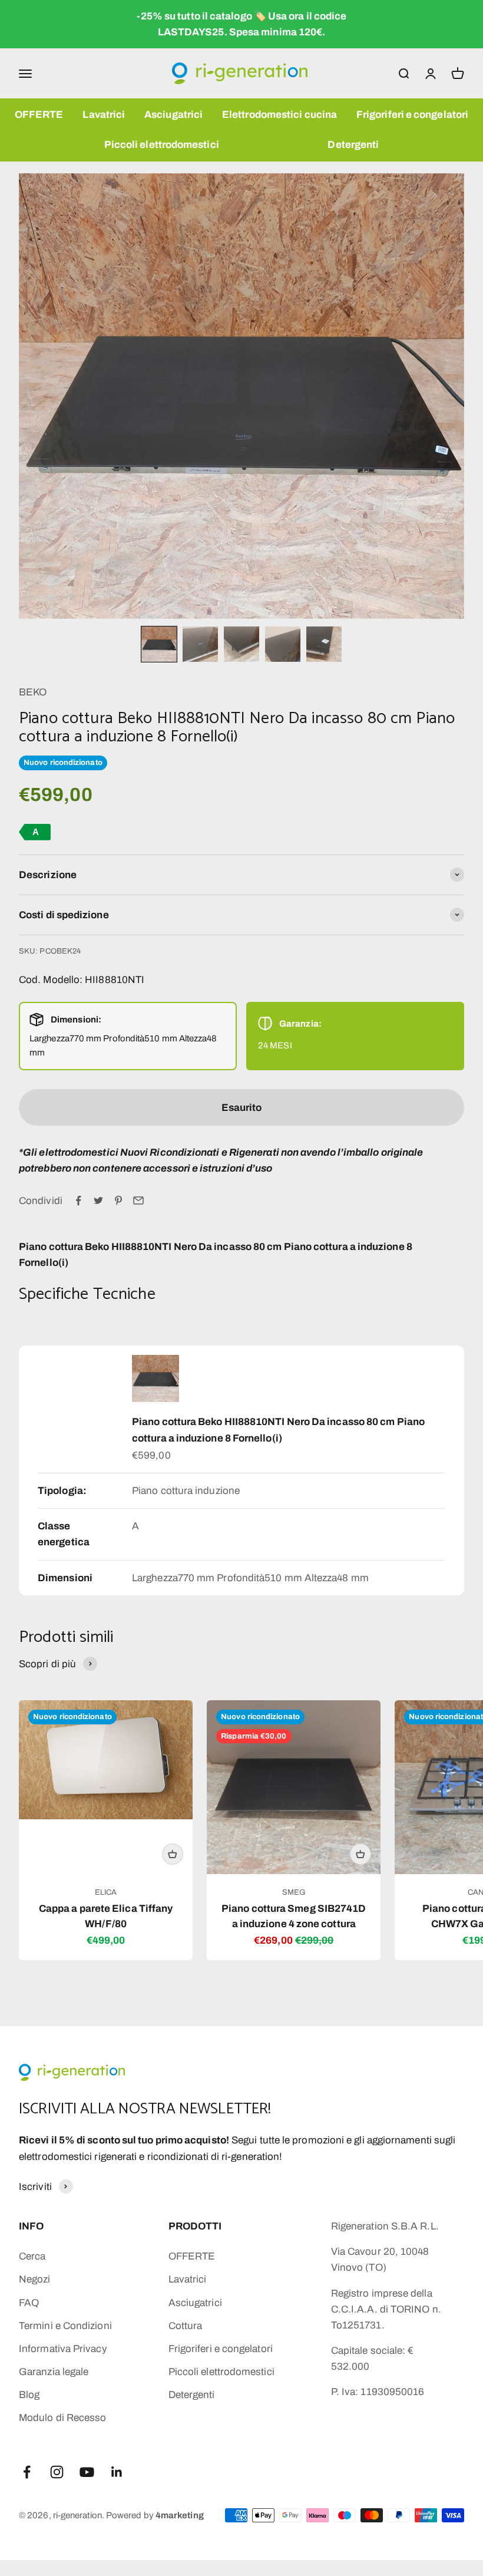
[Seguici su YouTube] (87, 2472)
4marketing (180, 2515)
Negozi (35, 2279)
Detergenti (353, 145)
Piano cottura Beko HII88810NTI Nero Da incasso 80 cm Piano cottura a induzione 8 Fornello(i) (278, 1430)
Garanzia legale (54, 2372)
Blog (29, 2395)
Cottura (186, 2326)
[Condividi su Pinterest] (118, 1200)
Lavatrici (104, 115)
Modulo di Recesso (62, 2418)
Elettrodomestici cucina (279, 115)
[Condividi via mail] (138, 1200)
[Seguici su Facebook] (27, 2472)
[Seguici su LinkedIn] (117, 2472)
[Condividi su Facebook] (78, 1200)
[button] (159, 644)
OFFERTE (39, 115)
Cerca (32, 2256)
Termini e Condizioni (65, 2326)
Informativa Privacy (63, 2349)
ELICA (106, 1892)
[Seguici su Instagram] (57, 2472)
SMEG (294, 1892)
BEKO (33, 692)
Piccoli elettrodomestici (162, 145)
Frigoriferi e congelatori (412, 115)
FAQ (29, 2303)
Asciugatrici (173, 115)
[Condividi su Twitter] (98, 1200)
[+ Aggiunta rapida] (173, 1854)
